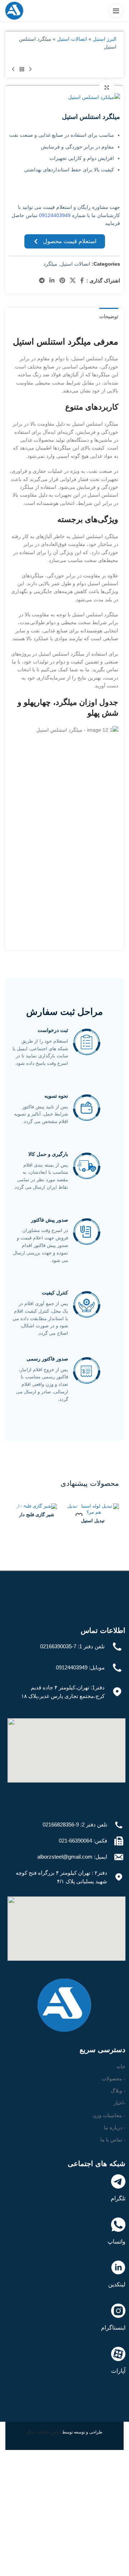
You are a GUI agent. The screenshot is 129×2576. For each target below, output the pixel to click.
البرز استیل (105, 39)
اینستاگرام (113, 2328)
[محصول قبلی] (30, 70)
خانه (121, 2066)
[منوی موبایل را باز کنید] (116, 11)
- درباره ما (115, 2128)
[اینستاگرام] (118, 2311)
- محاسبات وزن (109, 2115)
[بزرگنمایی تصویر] (107, 88)
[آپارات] (118, 2354)
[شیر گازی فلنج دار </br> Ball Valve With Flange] (36, 1507)
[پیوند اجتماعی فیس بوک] (82, 281)
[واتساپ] (118, 2225)
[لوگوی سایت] (14, 10)
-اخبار (120, 2103)
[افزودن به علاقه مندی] (79, 1516)
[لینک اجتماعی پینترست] (62, 281)
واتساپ (116, 2242)
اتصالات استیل (72, 39)
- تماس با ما (113, 2140)
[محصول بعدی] (13, 70)
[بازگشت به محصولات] (22, 70)
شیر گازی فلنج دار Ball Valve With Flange (36, 1517)
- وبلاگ (118, 2091)
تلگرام (118, 2198)
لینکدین (117, 2284)
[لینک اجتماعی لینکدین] (52, 281)
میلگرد (50, 264)
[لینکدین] (118, 2267)
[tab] (109, 316)
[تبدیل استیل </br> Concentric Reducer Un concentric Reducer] (93, 1510)
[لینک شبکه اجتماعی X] (73, 281)
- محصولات (114, 2079)
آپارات (118, 2371)
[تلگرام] (118, 2181)
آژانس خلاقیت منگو (44, 2432)
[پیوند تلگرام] (42, 281)
